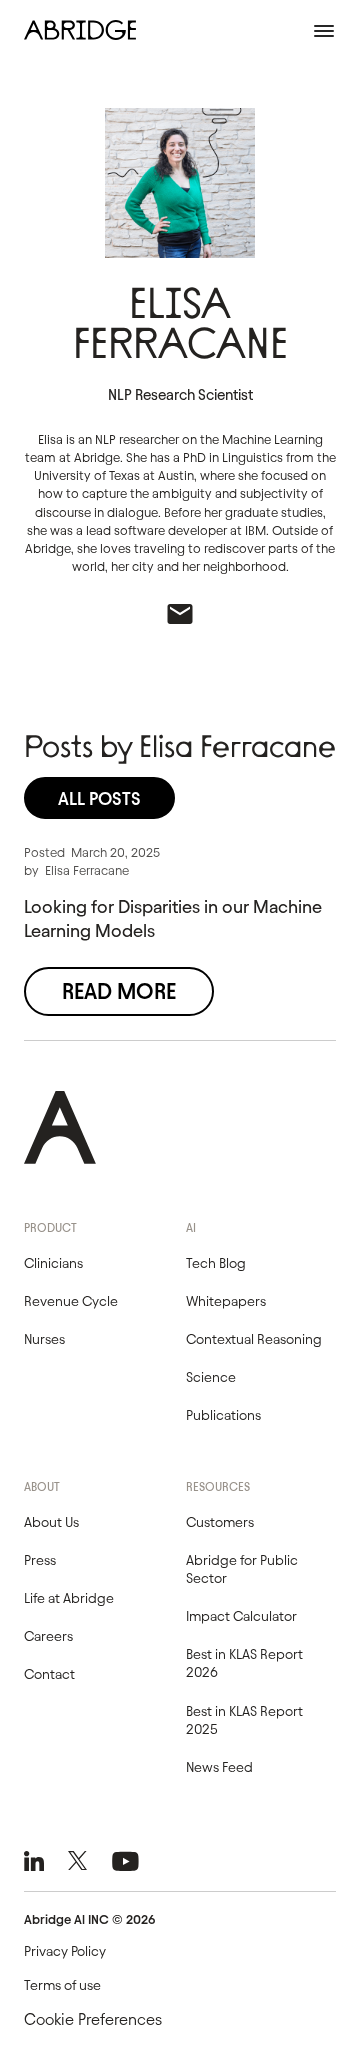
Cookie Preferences (93, 2019)
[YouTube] (125, 1861)
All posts (99, 798)
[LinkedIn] (34, 1861)
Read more (119, 991)
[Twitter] (77, 1861)
